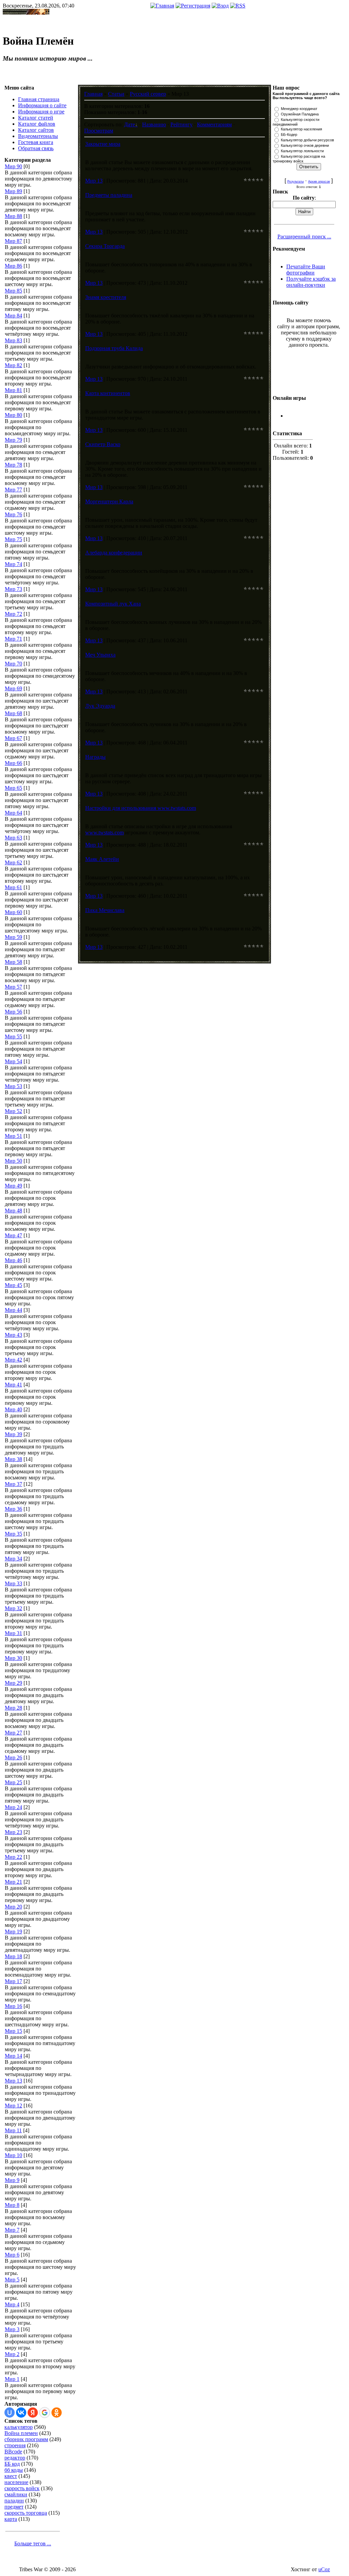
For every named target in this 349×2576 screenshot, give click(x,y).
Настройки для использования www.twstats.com (141, 808)
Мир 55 (13, 1036)
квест (11, 2476)
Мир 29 (13, 1683)
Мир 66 (13, 763)
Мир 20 (13, 1907)
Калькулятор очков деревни (305, 145)
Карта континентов (108, 393)
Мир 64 (13, 813)
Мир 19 (13, 1931)
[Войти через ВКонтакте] (21, 2413)
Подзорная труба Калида (114, 348)
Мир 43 (13, 1335)
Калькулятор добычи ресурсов (307, 140)
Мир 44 (13, 1310)
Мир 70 (13, 664)
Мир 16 (13, 2006)
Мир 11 (13, 2130)
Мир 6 (12, 2255)
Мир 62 (13, 862)
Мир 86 (13, 266)
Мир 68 (13, 713)
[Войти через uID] (10, 2413)
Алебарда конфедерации (114, 553)
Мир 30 (13, 1658)
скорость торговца (26, 2513)
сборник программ (26, 2439)
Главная (93, 94)
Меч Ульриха (100, 655)
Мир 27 (13, 1733)
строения (15, 2445)
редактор (15, 2458)
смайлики (16, 2494)
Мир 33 (13, 1583)
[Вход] (220, 6)
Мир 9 (12, 2180)
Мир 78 (13, 465)
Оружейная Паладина (300, 114)
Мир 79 (13, 440)
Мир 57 (13, 987)
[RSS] (238, 6)
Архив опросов (319, 182)
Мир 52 (13, 1111)
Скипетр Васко (103, 444)
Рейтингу (181, 124)
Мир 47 (13, 1235)
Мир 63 (13, 838)
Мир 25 (13, 1782)
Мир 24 (13, 1807)
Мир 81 (13, 390)
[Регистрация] (193, 6)
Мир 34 (13, 1559)
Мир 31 (13, 1633)
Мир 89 (13, 191)
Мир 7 (12, 2230)
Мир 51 (13, 1136)
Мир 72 (13, 614)
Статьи (116, 94)
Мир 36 (13, 1509)
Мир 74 (13, 564)
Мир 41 (13, 1385)
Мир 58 (13, 962)
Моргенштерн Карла (109, 501)
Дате (130, 124)
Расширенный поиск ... (304, 237)
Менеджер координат (299, 109)
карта (11, 2519)
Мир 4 (12, 2304)
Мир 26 (13, 1757)
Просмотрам (99, 131)
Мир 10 (13, 2155)
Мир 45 (13, 1285)
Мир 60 (13, 912)
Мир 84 (13, 316)
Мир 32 (13, 1608)
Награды (95, 757)
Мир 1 (12, 2379)
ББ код (12, 2464)
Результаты (295, 182)
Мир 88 (13, 216)
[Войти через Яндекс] (33, 2413)
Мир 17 (13, 1981)
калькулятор (19, 2427)
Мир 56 (13, 1012)
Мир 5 (12, 2280)
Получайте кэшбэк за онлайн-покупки (311, 282)
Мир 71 (13, 639)
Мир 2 (12, 2354)
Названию (154, 124)
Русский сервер (148, 94)
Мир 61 (13, 887)
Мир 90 (13, 166)
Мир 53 (13, 1086)
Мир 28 (13, 1708)
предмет (14, 2507)
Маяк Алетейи (102, 859)
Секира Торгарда (105, 246)
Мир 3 (12, 2329)
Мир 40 (13, 1409)
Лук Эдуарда (100, 706)
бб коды (14, 2470)
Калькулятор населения (301, 129)
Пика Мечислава (105, 910)
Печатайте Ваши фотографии (306, 270)
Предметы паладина (109, 195)
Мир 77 (13, 490)
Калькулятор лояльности (302, 151)
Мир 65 (13, 788)
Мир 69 (13, 688)
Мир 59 (13, 937)
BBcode (13, 2452)
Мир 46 (13, 1260)
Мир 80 (13, 415)
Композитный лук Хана (113, 604)
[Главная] (162, 6)
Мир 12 (13, 2106)
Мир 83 (13, 340)
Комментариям (214, 124)
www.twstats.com (104, 833)
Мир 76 (13, 514)
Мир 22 (13, 1857)
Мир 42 (13, 1360)
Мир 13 (13, 2081)
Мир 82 (13, 365)
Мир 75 (13, 539)
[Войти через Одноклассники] (57, 2413)
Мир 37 (13, 1484)
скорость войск (22, 2488)
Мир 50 (13, 1161)
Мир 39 (13, 1434)
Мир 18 (13, 1956)
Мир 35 (13, 1534)
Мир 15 (13, 2031)
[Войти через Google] (45, 2413)
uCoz (324, 2569)
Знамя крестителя (106, 297)
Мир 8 (12, 2205)
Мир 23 (13, 1832)
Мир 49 (13, 1186)
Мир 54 (13, 1061)
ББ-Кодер (289, 135)
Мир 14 (13, 2056)
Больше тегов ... (33, 2543)
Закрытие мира (103, 144)
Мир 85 (13, 291)
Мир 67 (13, 738)
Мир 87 (13, 241)
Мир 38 (13, 1459)
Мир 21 (13, 1882)
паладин (14, 2501)
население (16, 2482)
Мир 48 (13, 1211)
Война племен (21, 2433)
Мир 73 (13, 589)
